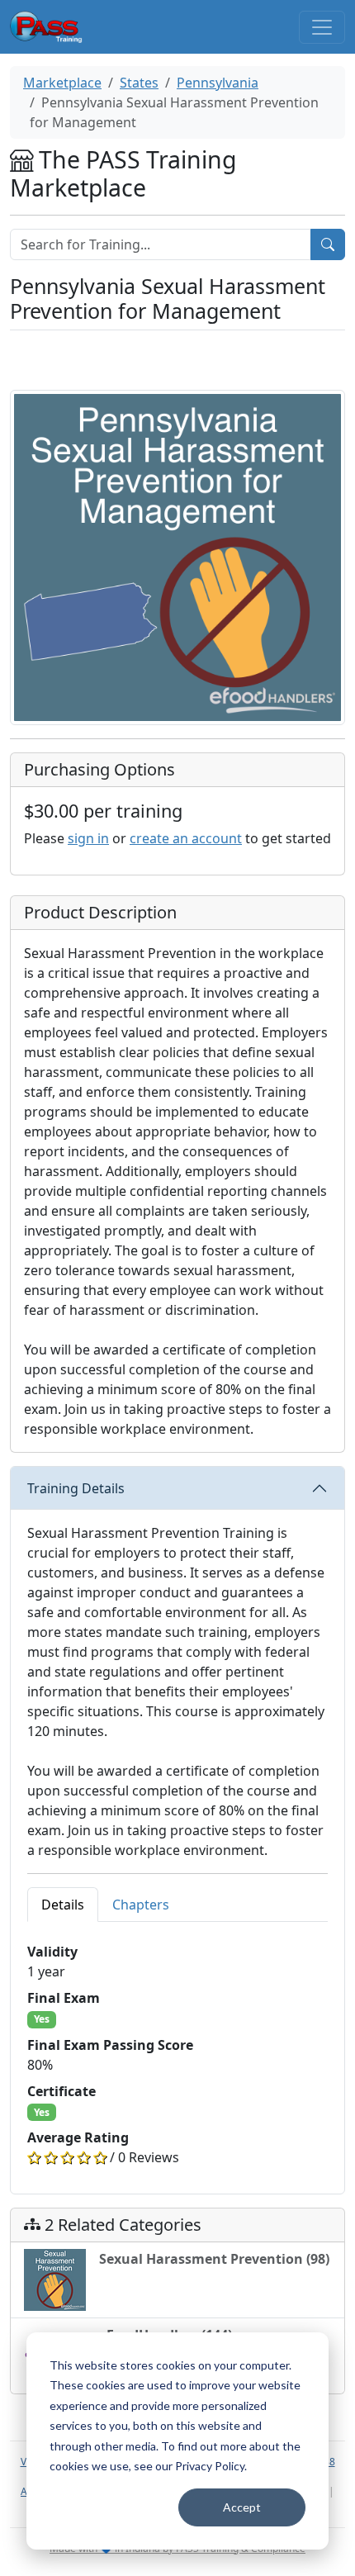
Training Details (76, 1488)
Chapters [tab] (141, 1905)
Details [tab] (63, 1905)
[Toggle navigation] (322, 27)
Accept (242, 2507)
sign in (88, 838)
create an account (186, 838)
